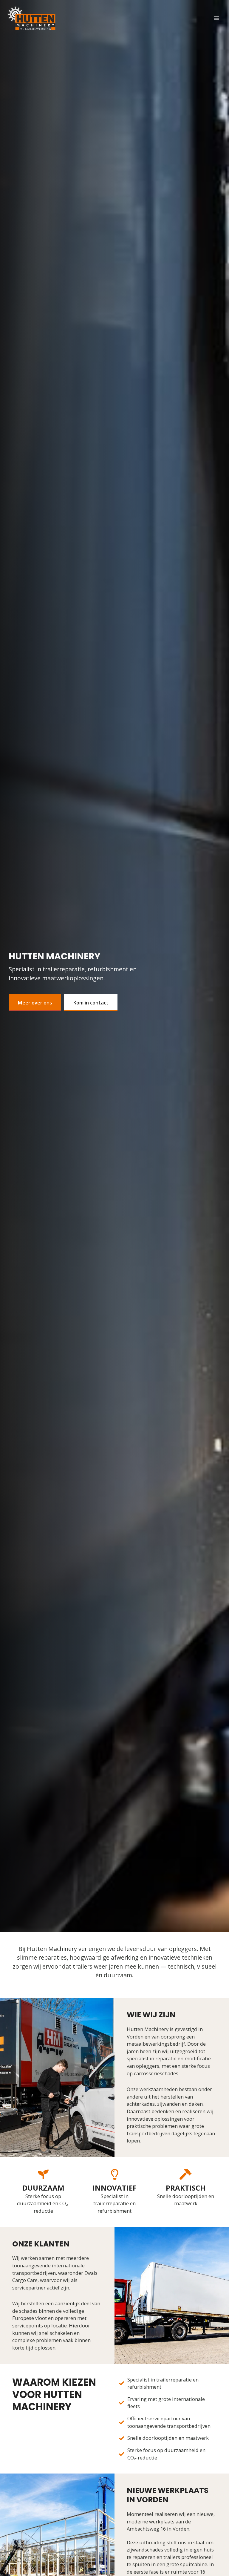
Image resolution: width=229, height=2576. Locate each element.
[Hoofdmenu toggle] (216, 18)
